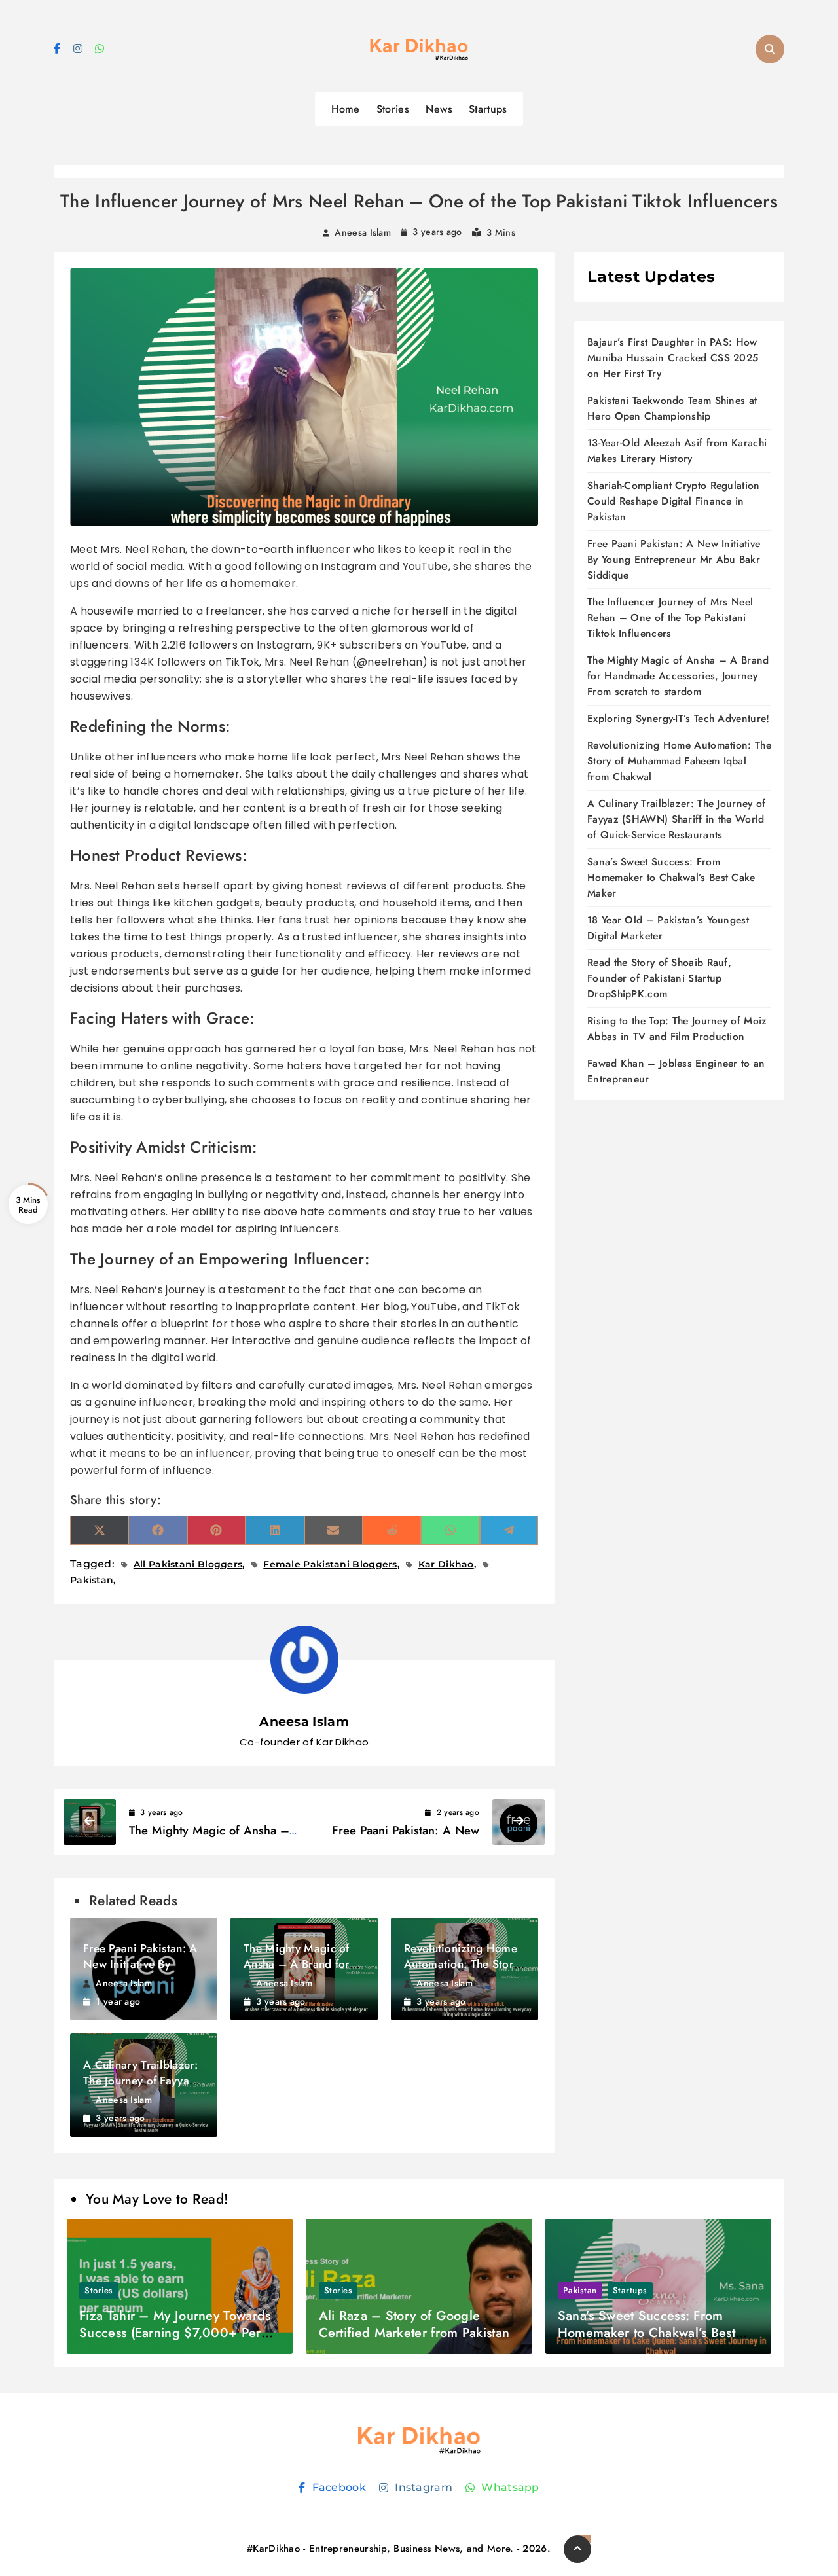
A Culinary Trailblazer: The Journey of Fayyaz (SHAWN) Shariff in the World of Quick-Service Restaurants (676, 819)
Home (346, 109)
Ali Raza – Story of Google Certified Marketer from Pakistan (414, 2324)
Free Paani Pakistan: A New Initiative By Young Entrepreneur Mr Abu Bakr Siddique (674, 559)
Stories (393, 109)
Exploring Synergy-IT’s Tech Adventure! (678, 718)
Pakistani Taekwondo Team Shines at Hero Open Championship (672, 408)
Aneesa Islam (363, 232)
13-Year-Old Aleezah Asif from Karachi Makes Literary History (677, 451)
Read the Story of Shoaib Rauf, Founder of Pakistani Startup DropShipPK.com (659, 978)
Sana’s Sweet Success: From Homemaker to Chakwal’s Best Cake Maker (671, 877)
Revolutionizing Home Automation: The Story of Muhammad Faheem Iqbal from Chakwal (679, 761)
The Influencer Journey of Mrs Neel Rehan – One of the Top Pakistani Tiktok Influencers (670, 617)
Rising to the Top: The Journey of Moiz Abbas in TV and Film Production (677, 1029)
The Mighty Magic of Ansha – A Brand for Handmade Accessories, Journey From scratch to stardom (678, 676)
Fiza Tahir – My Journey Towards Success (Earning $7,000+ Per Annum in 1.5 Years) (175, 2333)
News (439, 109)
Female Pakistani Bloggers (330, 1564)
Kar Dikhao (446, 1564)
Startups (488, 109)
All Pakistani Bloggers (188, 1564)
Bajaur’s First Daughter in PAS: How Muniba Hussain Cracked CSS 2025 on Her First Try (673, 358)
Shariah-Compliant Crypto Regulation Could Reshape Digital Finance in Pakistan (674, 501)
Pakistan (580, 2290)
